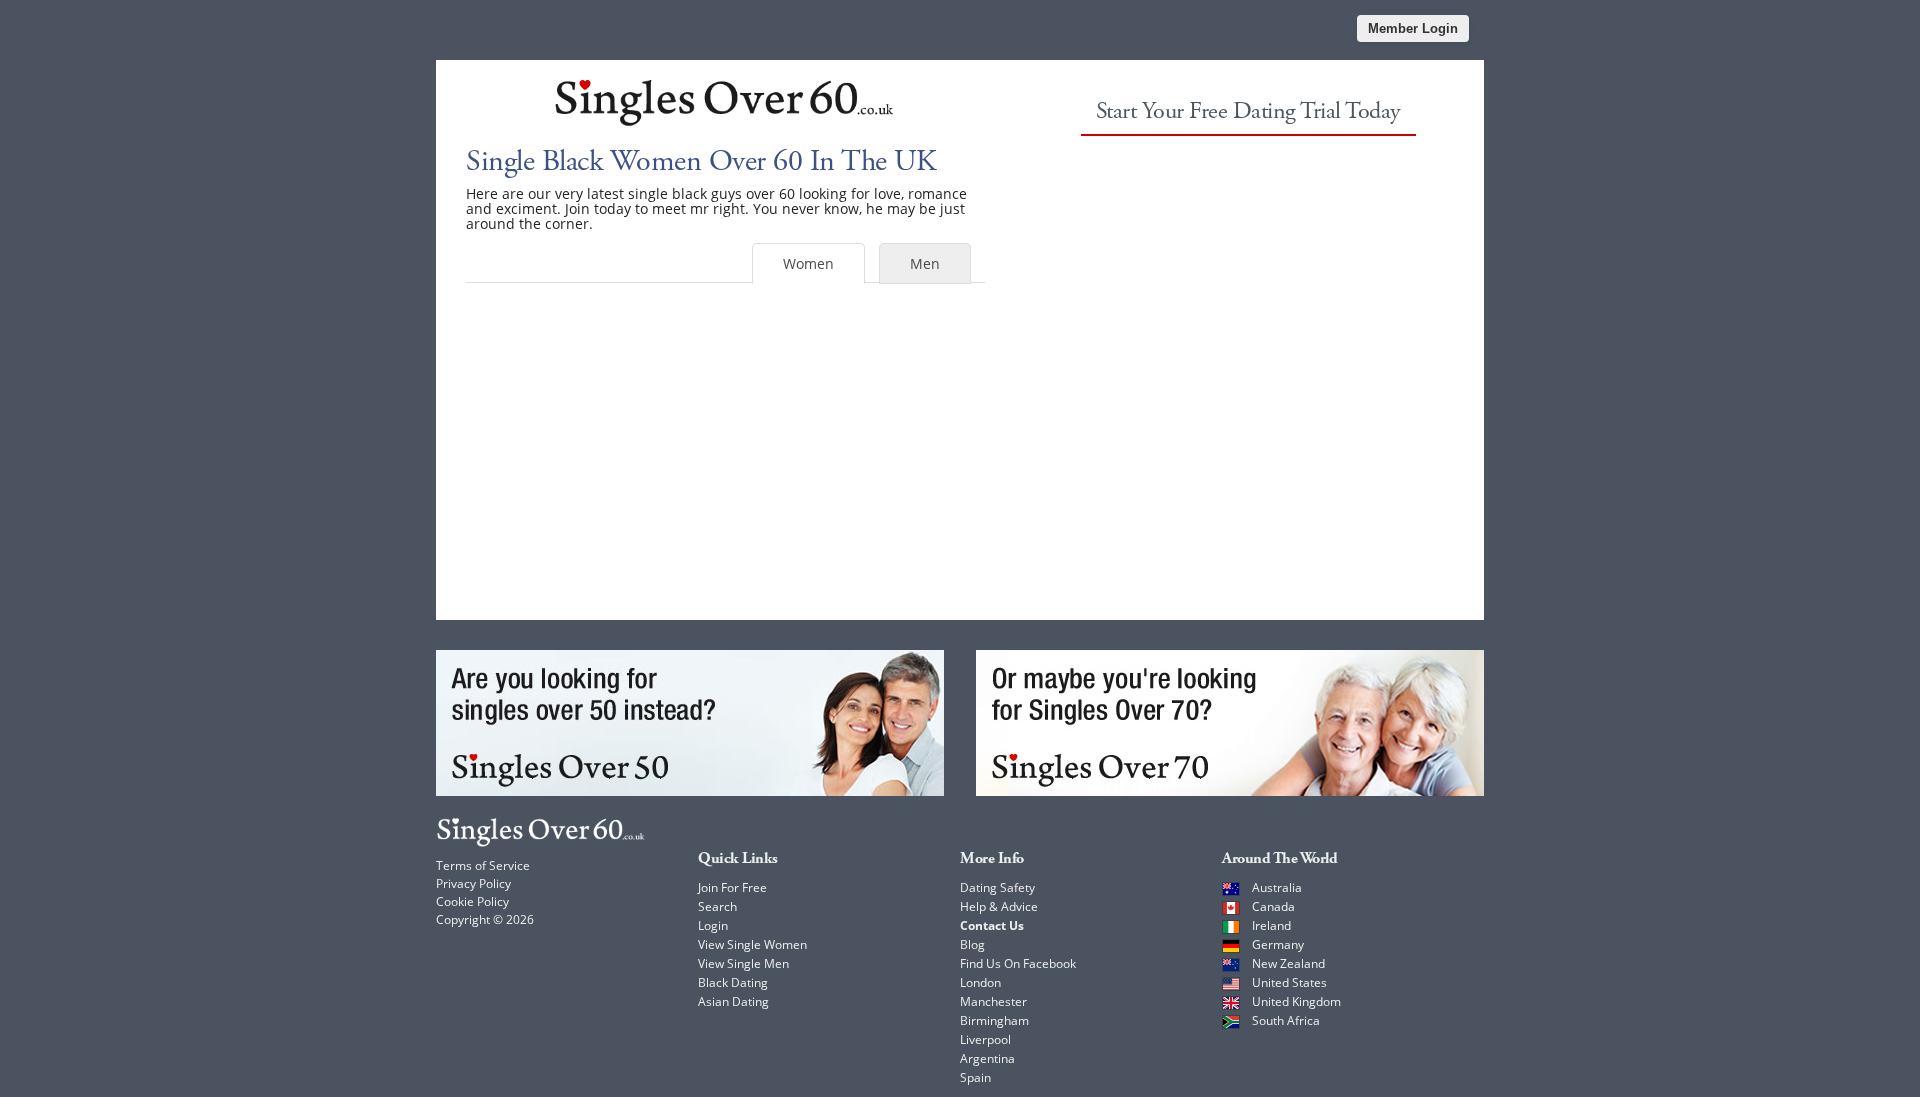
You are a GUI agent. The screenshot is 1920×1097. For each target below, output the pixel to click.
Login (713, 925)
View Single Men (743, 963)
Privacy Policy (473, 883)
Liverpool (985, 1039)
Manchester (993, 1001)
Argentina (987, 1058)
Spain (975, 1077)
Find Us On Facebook (1018, 963)
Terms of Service (483, 865)
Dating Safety (997, 887)
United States (1289, 982)
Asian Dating (733, 1001)
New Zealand (1288, 963)
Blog (972, 944)
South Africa (1286, 1020)
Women (808, 263)
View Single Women (752, 944)
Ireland (1271, 925)
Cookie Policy (472, 901)
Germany (1278, 944)
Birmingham (994, 1020)
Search (717, 906)
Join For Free (732, 887)
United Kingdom (1296, 1001)
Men (925, 263)
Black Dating (733, 982)
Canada (1273, 906)
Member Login (1413, 28)
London (980, 982)
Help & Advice (999, 906)
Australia (1277, 887)
